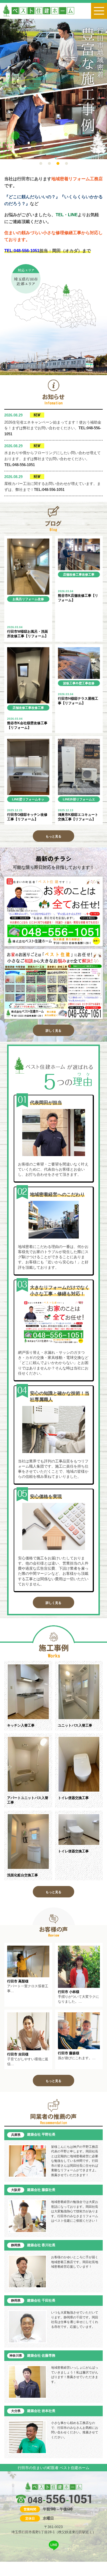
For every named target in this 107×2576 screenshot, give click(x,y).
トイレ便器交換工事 (73, 1798)
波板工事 (69, 683)
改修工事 (88, 574)
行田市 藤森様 (69, 2053)
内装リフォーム (23, 610)
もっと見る (53, 836)
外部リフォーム (81, 799)
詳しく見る (53, 1031)
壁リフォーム (29, 799)
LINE (41, 605)
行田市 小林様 (69, 1992)
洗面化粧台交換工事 (23, 1875)
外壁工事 (82, 683)
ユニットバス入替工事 (75, 1725)
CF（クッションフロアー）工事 (29, 616)
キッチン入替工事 (21, 1725)
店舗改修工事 (72, 574)
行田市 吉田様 (18, 2054)
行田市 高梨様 (18, 1981)
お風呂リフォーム (25, 599)
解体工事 (69, 580)
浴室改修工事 (28, 605)
